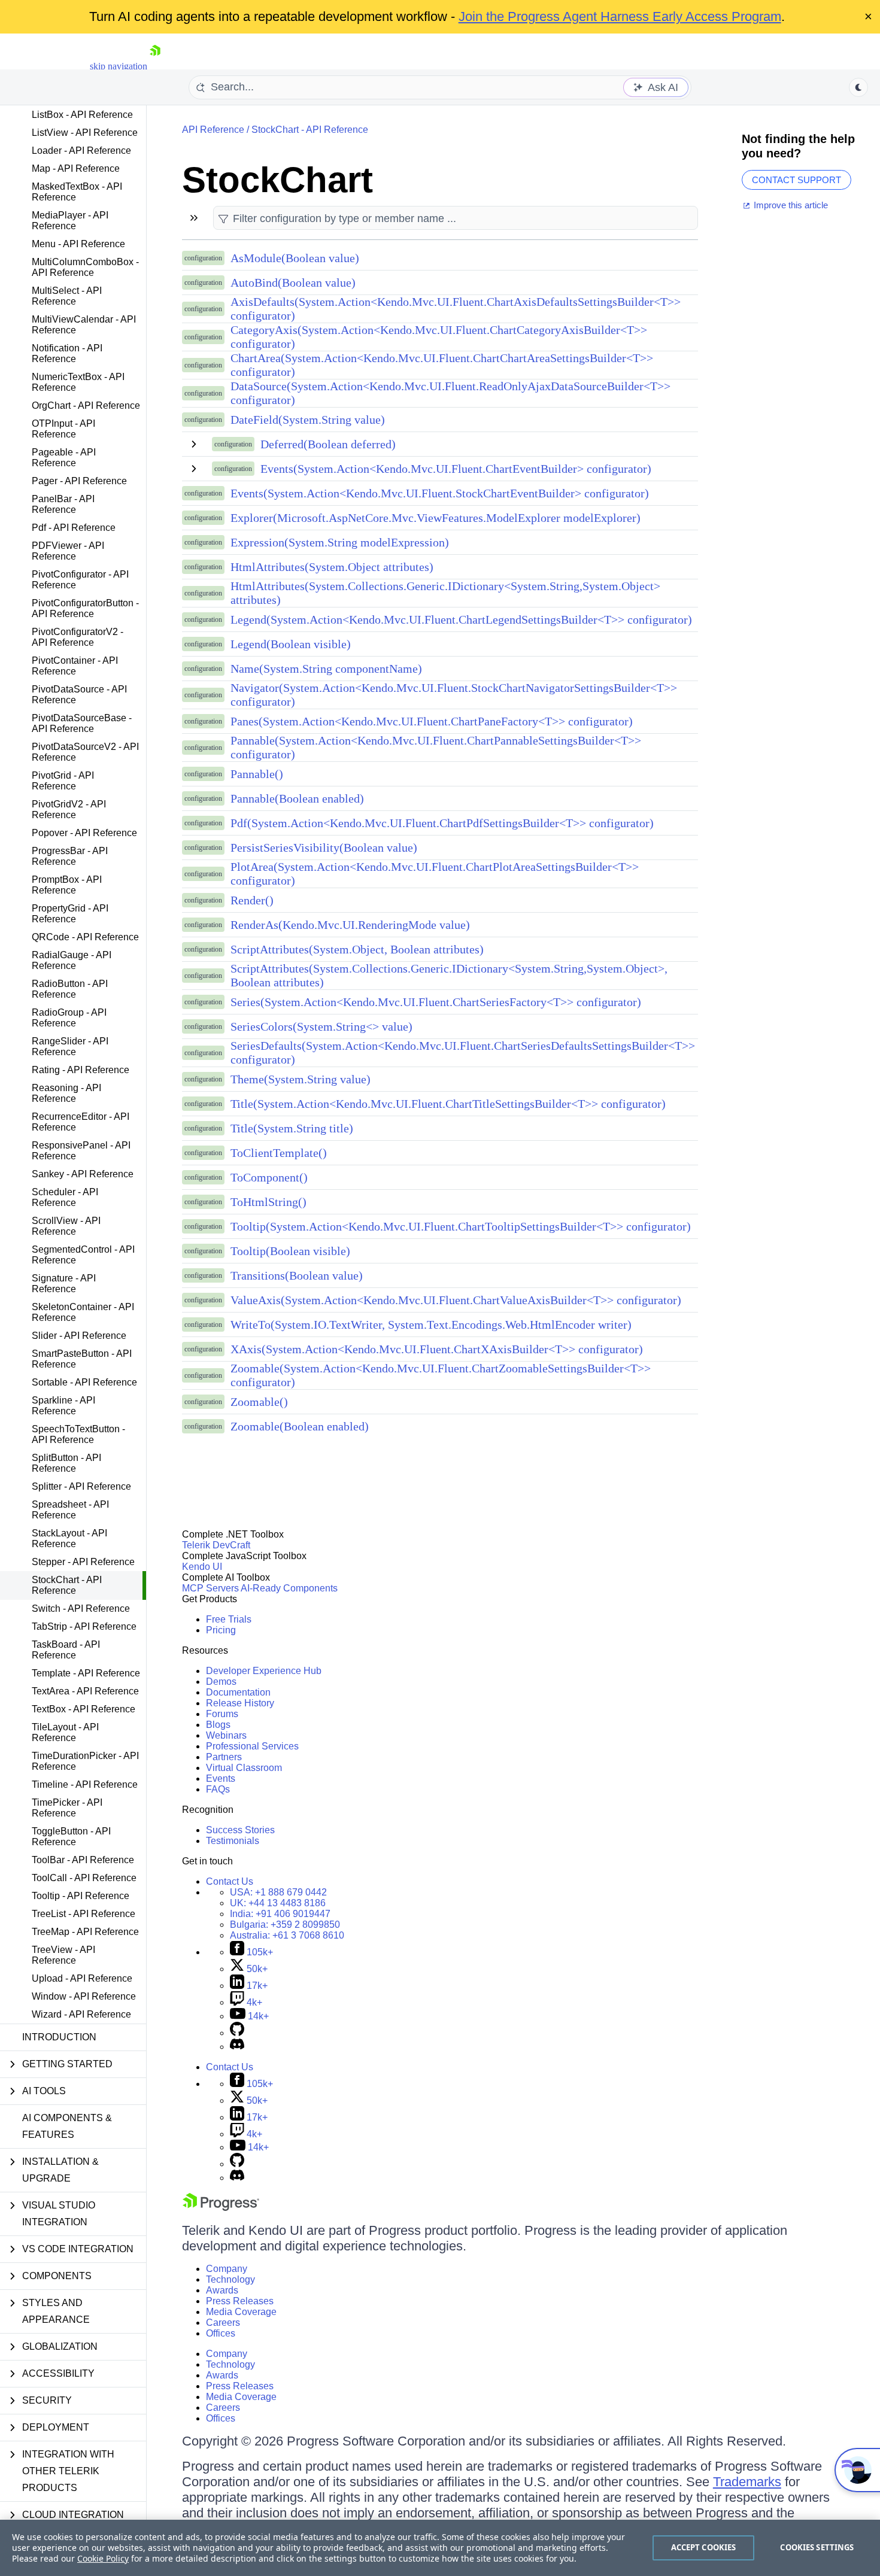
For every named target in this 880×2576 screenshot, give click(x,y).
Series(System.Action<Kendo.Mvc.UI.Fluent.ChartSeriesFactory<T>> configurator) (436, 1002)
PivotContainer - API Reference (75, 666)
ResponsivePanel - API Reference (81, 1151)
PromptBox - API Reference (67, 885)
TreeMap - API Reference (85, 1932)
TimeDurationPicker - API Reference (85, 1761)
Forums (222, 1714)
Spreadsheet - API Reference (70, 1510)
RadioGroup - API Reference (69, 1018)
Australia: (287, 1935)
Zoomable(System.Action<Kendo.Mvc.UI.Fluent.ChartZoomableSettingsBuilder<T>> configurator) (441, 1375)
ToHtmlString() (268, 1202)
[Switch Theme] (858, 87)
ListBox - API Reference (82, 115)
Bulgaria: (285, 1925)
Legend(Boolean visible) (291, 644)
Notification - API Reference (67, 353)
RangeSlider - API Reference (70, 1046)
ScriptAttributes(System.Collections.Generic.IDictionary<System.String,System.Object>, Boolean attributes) (449, 975)
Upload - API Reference (82, 1978)
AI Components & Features (67, 2126)
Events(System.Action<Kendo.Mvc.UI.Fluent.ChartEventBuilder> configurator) (456, 469)
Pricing (221, 1630)
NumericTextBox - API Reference (78, 382)
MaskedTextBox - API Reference (77, 192)
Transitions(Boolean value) (297, 1275)
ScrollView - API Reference (66, 1226)
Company (227, 2269)
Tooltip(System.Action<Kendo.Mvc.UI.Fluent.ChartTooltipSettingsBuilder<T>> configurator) (461, 1226)
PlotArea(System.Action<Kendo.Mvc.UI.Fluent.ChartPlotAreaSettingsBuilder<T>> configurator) (435, 874)
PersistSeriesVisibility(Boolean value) (324, 847)
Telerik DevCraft (216, 1545)
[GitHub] (237, 2033)
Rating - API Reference (81, 1070)
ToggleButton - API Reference (71, 1837)
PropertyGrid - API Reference (70, 914)
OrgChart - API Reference (86, 405)
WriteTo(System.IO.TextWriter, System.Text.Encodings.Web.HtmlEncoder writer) (431, 1325)
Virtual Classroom (244, 1768)
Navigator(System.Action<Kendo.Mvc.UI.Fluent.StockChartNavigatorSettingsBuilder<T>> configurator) (454, 695)
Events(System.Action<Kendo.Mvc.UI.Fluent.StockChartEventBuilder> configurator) (440, 493)
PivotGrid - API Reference (63, 781)
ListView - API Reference (85, 133)
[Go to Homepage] (155, 66)
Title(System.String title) (292, 1128)
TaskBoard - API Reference (66, 1650)
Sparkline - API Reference (63, 1406)
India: (280, 1914)
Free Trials (229, 1619)
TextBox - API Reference (84, 1709)
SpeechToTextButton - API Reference (78, 1434)
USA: (278, 1892)
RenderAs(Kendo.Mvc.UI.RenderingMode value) (350, 925)
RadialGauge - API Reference (72, 960)
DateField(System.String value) (308, 420)
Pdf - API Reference (74, 528)
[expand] (194, 444)
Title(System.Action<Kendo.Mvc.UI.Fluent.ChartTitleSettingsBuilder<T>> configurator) (448, 1104)
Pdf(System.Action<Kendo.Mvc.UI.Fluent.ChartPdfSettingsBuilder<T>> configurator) (442, 823)
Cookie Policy (103, 2558)
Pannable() (257, 774)
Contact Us (230, 1881)
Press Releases (240, 2301)
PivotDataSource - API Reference (79, 695)
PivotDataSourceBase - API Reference (82, 723)
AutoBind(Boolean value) (293, 282)
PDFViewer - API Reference (68, 551)
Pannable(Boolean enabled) (297, 798)
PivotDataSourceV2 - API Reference (85, 752)
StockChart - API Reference (67, 1585)
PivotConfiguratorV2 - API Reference (78, 637)
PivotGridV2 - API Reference (69, 809)
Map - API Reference (76, 168)
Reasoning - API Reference (66, 1093)
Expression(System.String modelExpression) (340, 542)
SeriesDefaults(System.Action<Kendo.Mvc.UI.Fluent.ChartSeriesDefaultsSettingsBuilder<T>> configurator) (463, 1052)
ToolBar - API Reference (83, 1860)
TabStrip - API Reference (84, 1626)
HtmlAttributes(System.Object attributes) (332, 567)
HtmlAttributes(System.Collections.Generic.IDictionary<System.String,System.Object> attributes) (445, 593)
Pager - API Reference (79, 481)
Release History (240, 1703)
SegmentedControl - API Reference (83, 1255)
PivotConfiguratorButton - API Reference (85, 608)
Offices (221, 2333)
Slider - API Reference (79, 1336)
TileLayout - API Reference (65, 1732)
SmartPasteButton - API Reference (82, 1359)
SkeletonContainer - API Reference (83, 1312)
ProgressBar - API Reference (70, 856)
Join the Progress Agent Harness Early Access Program (620, 16)
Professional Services (252, 1746)
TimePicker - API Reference (67, 1808)
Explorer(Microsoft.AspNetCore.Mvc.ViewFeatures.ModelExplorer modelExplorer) (436, 518)
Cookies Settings (817, 2547)
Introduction (59, 2037)
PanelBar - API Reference (63, 504)
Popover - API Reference (84, 833)
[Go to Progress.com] (221, 2208)
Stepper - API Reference (83, 1562)
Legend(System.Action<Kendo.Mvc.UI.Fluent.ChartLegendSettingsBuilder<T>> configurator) (461, 619)
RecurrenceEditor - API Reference (81, 1122)
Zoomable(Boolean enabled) (300, 1426)
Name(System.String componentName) (326, 669)
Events (221, 1778)
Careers (223, 2323)
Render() (252, 900)
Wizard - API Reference (81, 2014)
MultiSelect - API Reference (67, 296)
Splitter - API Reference (81, 1486)
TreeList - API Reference (84, 1914)
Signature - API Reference (64, 1284)
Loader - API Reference (81, 151)
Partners (224, 1757)
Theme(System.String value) (301, 1079)
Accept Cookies (704, 2547)
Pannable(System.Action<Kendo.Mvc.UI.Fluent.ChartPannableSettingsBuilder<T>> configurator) (436, 747)
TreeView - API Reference (63, 1955)
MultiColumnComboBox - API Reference (85, 267)
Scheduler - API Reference (65, 1197)
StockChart (277, 180)
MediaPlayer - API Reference (70, 221)
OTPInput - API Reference (63, 429)
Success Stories (240, 1830)
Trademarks (747, 2482)
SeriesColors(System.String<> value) (321, 1026)
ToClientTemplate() (279, 1153)
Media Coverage (241, 2312)
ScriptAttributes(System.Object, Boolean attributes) (357, 949)
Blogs (218, 1725)
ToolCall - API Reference (84, 1878)
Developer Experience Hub (264, 1671)
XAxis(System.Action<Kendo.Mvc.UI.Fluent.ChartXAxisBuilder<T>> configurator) (437, 1349)
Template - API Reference (86, 1673)
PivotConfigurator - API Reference (80, 580)
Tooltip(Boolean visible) (290, 1251)
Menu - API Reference (78, 244)
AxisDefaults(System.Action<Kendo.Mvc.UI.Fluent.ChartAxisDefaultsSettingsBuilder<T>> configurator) (456, 309)
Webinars (226, 1735)
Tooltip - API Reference (81, 1896)
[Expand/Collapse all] (194, 218)
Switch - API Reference (81, 1609)
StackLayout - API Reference (69, 1538)
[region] (440, 2548)
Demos (221, 1682)
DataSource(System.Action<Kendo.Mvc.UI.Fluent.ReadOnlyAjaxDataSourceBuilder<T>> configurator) (450, 393)
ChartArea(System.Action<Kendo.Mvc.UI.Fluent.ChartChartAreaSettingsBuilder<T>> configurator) (442, 365)
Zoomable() (259, 1402)
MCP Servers (210, 1588)
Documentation (238, 1692)
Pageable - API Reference (64, 458)
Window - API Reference (84, 1996)
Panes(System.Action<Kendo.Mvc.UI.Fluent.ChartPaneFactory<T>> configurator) (432, 721)
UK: (278, 1903)
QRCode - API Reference (85, 937)
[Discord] (237, 2047)
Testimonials (233, 1841)
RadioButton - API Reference (70, 989)
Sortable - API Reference (84, 1382)
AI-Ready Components (289, 1588)
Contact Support (796, 180)
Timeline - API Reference (85, 1784)
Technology (230, 2279)
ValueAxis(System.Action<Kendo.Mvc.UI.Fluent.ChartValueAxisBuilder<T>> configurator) (456, 1300)
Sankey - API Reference (83, 1174)
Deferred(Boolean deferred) (328, 444)
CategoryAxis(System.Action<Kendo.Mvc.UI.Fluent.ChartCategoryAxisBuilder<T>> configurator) (439, 337)
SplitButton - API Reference (66, 1463)
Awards (222, 2290)
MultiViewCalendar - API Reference (84, 325)
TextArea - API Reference (85, 1691)
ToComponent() (269, 1177)
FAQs (218, 1789)
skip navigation (119, 66)
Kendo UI (202, 1567)
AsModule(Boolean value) (295, 258)
